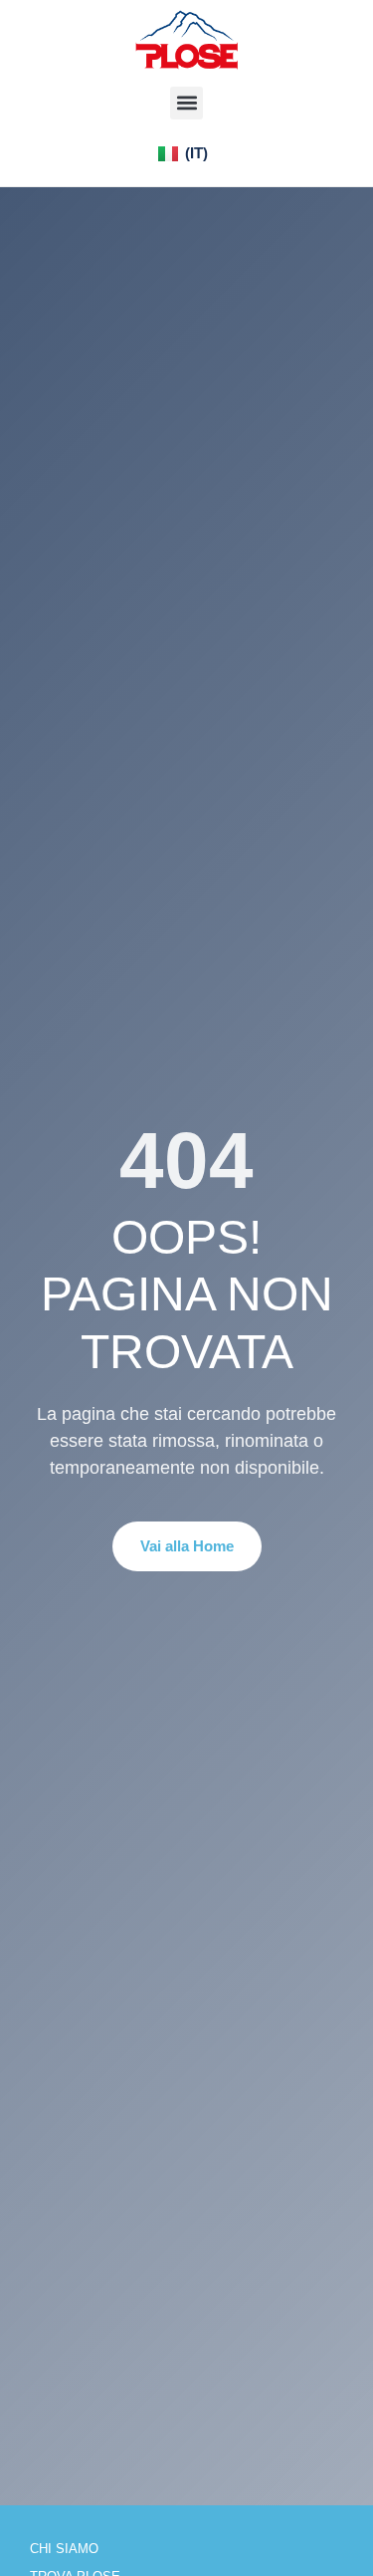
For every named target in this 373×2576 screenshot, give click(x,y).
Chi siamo (64, 2549)
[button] (186, 103)
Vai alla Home (187, 1546)
